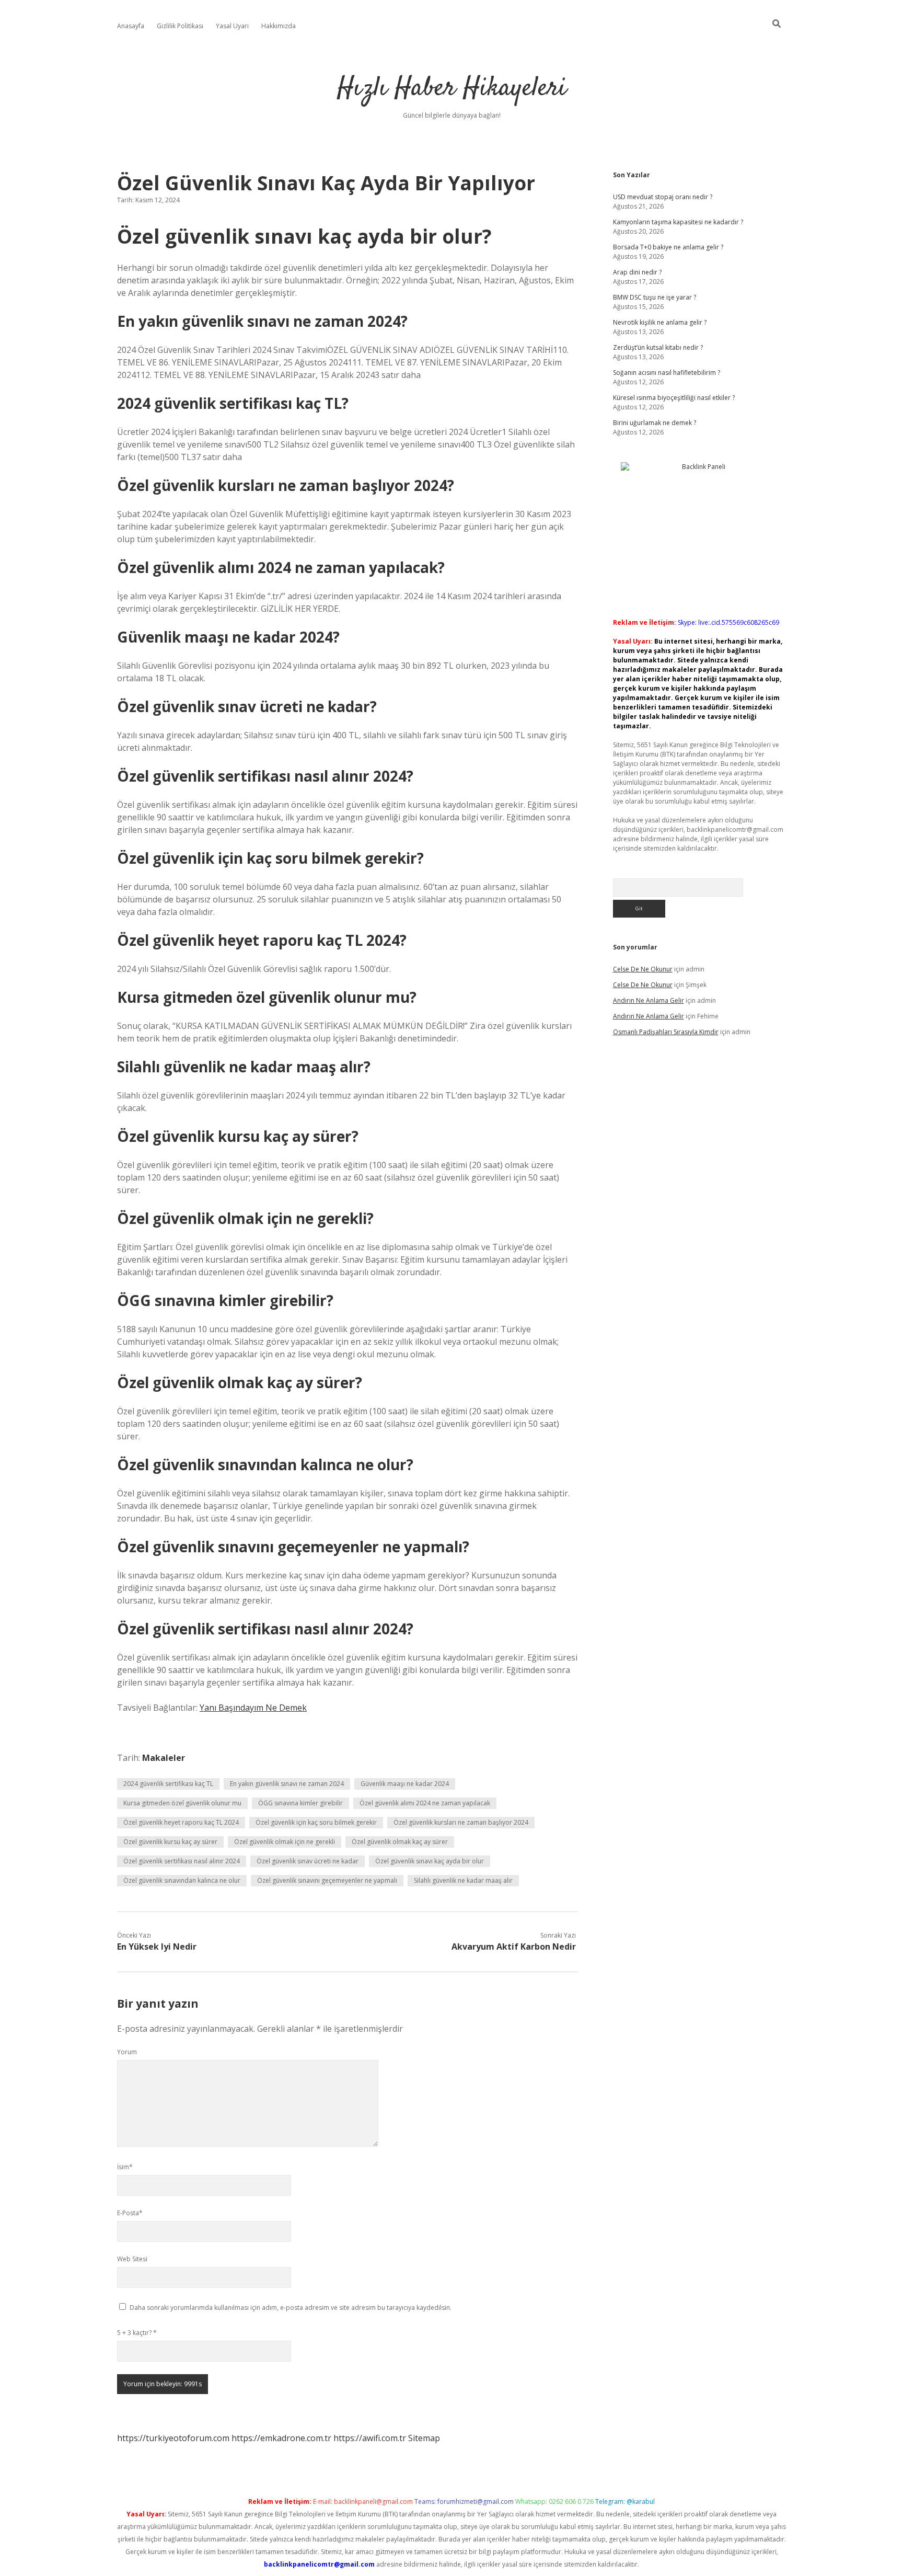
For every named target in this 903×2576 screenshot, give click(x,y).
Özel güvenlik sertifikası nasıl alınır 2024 (182, 1861)
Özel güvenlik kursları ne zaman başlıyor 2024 (461, 1822)
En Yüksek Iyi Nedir (157, 1947)
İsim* (125, 2167)
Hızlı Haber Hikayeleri (452, 89)
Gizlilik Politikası (180, 26)
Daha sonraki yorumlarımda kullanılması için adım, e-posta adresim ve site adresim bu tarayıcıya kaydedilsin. (291, 2308)
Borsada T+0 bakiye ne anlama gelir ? (668, 247)
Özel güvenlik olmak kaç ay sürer (400, 1842)
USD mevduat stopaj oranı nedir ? (663, 197)
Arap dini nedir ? (637, 272)
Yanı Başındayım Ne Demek (253, 1708)
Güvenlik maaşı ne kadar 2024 (405, 1784)
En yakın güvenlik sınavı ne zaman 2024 (287, 1784)
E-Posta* (130, 2213)
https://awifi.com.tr (370, 2438)
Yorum (127, 2052)
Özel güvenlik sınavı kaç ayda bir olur (430, 1861)
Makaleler (164, 1758)
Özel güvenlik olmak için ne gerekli (285, 1842)
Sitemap (424, 2438)
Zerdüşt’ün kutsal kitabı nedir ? (658, 347)
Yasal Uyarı (232, 26)
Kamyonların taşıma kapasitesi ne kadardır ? (678, 222)
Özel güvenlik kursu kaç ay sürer (170, 1842)
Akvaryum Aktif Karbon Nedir (514, 1947)
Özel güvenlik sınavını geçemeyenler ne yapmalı (327, 1880)
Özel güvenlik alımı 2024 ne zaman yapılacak (425, 1803)
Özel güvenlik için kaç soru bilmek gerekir (316, 1822)
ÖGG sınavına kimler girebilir (300, 1803)
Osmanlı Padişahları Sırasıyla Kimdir (666, 1032)
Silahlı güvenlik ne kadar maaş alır (463, 1880)
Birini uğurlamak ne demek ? (655, 423)
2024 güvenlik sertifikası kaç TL (168, 1784)
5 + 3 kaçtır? (137, 2333)
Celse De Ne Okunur (643, 969)
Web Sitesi (132, 2259)
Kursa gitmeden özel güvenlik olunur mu (182, 1803)
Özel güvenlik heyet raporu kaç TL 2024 (181, 1822)
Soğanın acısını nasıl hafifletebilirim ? (667, 373)
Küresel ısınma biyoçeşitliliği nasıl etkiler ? (674, 398)
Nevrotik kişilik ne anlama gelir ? (660, 322)
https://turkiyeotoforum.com (173, 2438)
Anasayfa (131, 26)
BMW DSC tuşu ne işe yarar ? (655, 297)
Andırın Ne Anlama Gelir (649, 1000)
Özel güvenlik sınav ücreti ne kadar (308, 1861)
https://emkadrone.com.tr (281, 2438)
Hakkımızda (279, 26)
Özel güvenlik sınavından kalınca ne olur (182, 1880)
